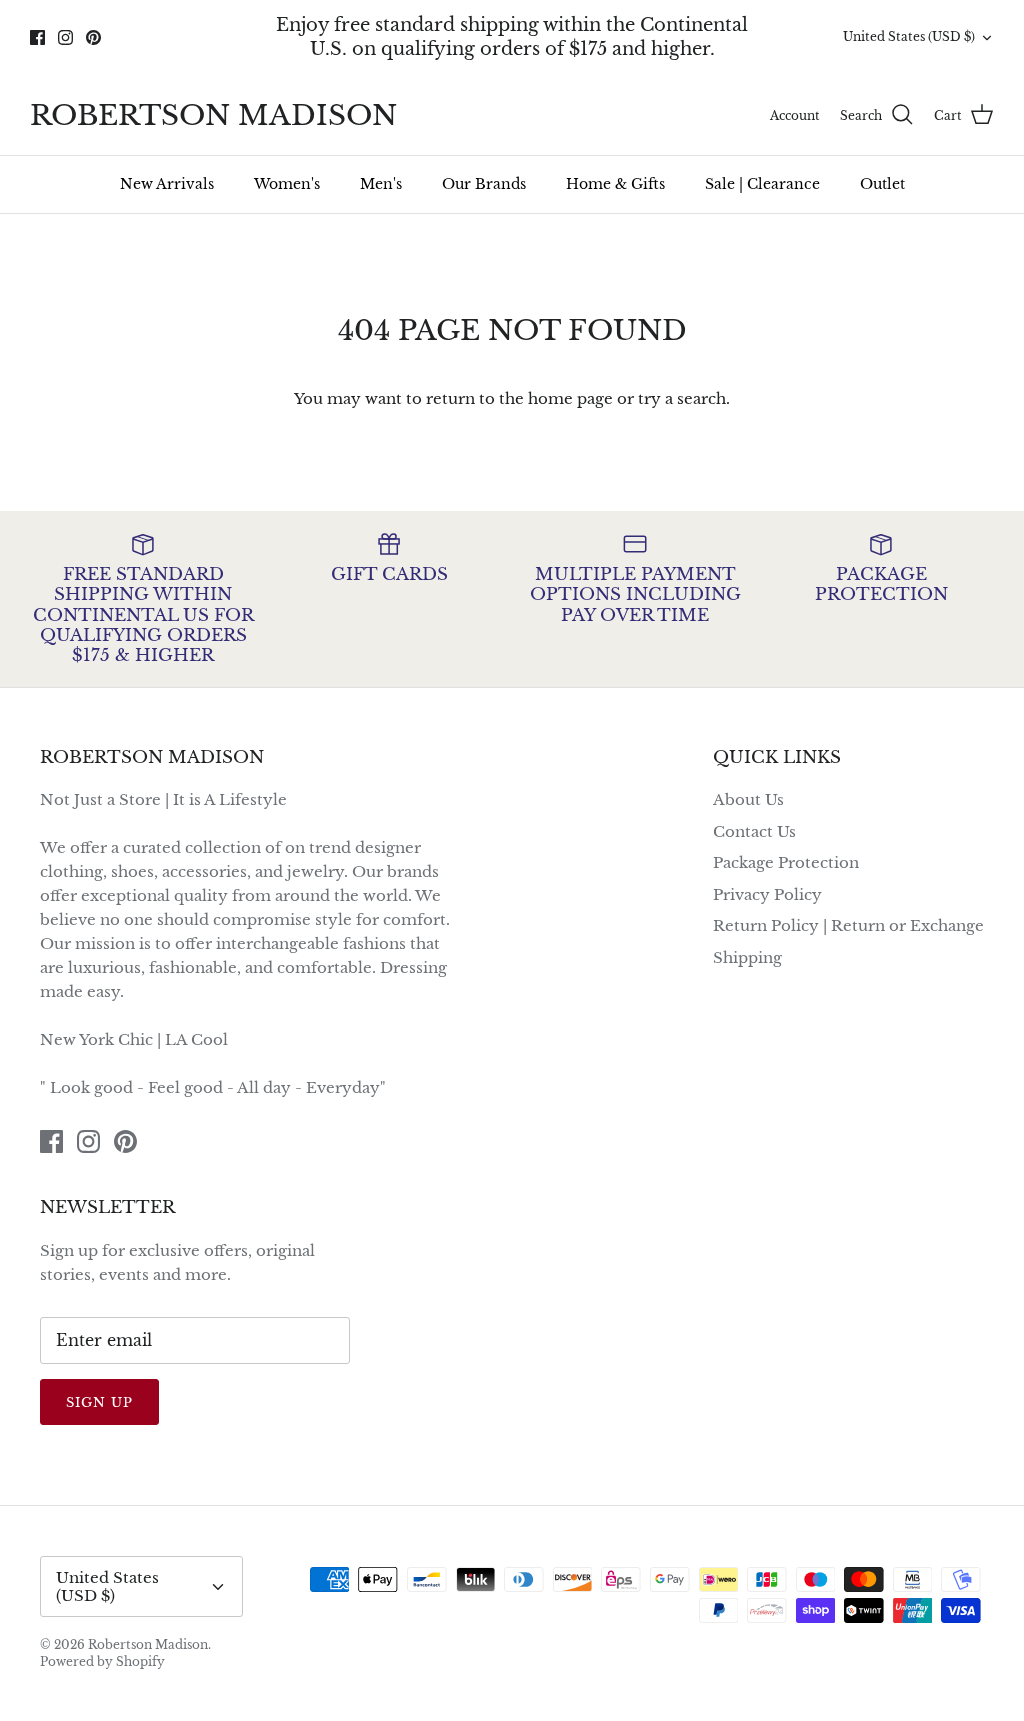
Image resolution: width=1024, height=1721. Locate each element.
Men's (381, 184)
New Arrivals (167, 184)
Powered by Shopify (102, 1661)
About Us (748, 799)
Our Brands (484, 184)
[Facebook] (37, 37)
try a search (682, 398)
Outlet (882, 184)
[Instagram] (65, 37)
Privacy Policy (767, 894)
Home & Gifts (615, 184)
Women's (287, 184)
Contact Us (754, 831)
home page (570, 398)
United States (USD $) (909, 36)
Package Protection (786, 862)
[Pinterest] (93, 37)
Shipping (747, 957)
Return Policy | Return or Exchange (848, 925)
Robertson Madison (148, 1644)
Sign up (99, 1402)
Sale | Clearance (762, 184)
